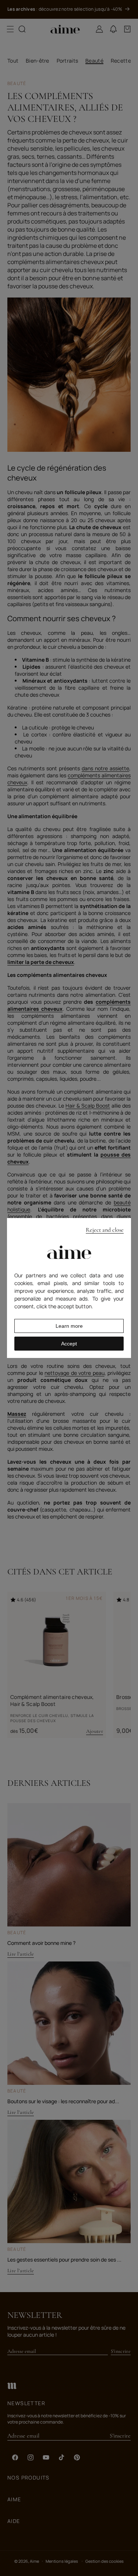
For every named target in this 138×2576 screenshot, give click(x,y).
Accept (69, 1344)
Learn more (69, 1326)
